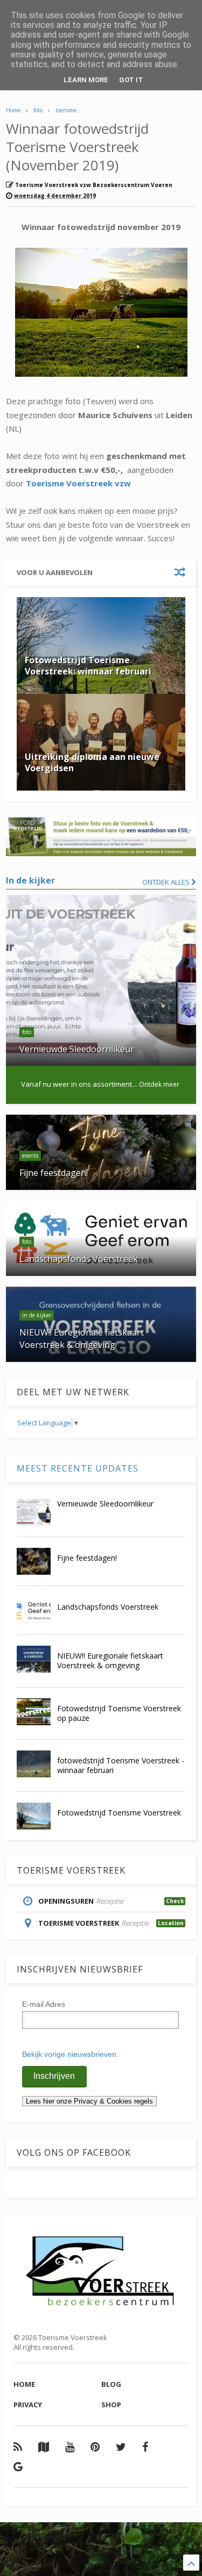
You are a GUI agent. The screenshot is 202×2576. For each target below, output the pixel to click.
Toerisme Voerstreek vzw (78, 483)
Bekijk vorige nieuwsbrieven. (70, 2054)
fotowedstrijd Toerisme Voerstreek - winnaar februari (121, 1765)
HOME (24, 2384)
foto (38, 110)
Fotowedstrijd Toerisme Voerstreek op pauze (119, 1713)
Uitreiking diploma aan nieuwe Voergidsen (92, 762)
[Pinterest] (95, 2447)
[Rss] (18, 2447)
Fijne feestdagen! (87, 1558)
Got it (131, 80)
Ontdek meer (159, 1084)
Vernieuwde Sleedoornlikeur (105, 1504)
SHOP (111, 2405)
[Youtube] (70, 2447)
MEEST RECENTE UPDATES (78, 1468)
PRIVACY (28, 2405)
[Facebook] (145, 2447)
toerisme (66, 110)
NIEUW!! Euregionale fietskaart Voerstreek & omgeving (110, 1660)
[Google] (18, 2467)
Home (13, 110)
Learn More (86, 80)
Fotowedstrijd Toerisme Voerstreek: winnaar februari (88, 666)
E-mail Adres (44, 2004)
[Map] (44, 2447)
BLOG (111, 2384)
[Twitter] (121, 2447)
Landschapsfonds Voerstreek (108, 1607)
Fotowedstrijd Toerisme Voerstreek (119, 1813)
